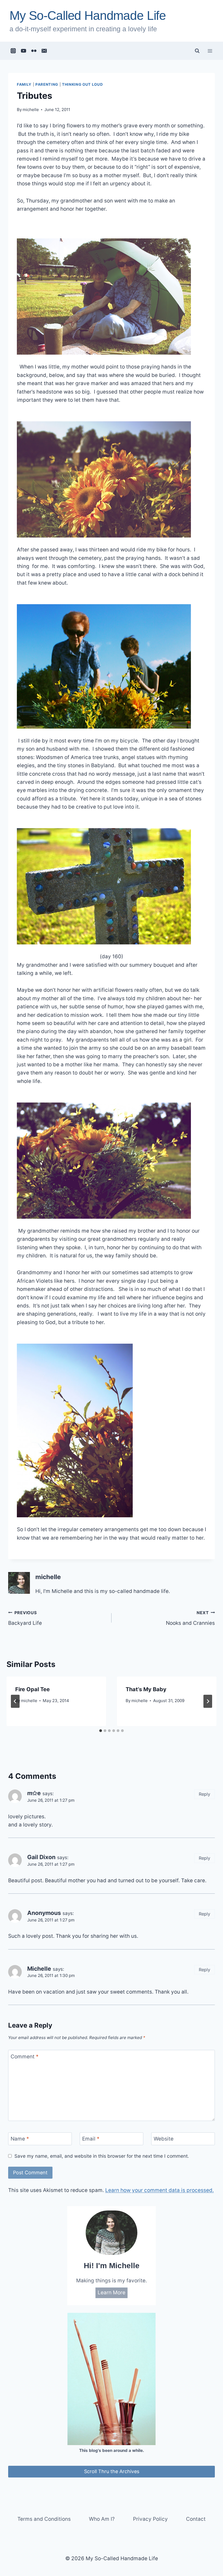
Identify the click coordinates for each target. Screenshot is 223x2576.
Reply (205, 1794)
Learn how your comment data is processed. (159, 2190)
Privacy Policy (150, 2519)
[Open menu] (210, 51)
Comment (25, 2057)
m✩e (34, 1793)
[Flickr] (34, 51)
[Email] (44, 51)
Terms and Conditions (44, 2519)
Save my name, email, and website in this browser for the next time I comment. (102, 2156)
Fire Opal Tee (32, 1689)
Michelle (39, 1969)
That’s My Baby (146, 1689)
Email (91, 2139)
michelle (31, 110)
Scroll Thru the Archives (112, 2471)
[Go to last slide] (15, 1701)
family (24, 84)
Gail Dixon (41, 1857)
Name (20, 2139)
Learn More (112, 2293)
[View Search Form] (197, 51)
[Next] (208, 1701)
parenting (47, 84)
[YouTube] (24, 51)
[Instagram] (13, 51)
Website (164, 2139)
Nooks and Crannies (190, 1618)
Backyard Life (25, 1618)
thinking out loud (82, 84)
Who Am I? (102, 2519)
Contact (196, 2519)
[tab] (101, 1731)
